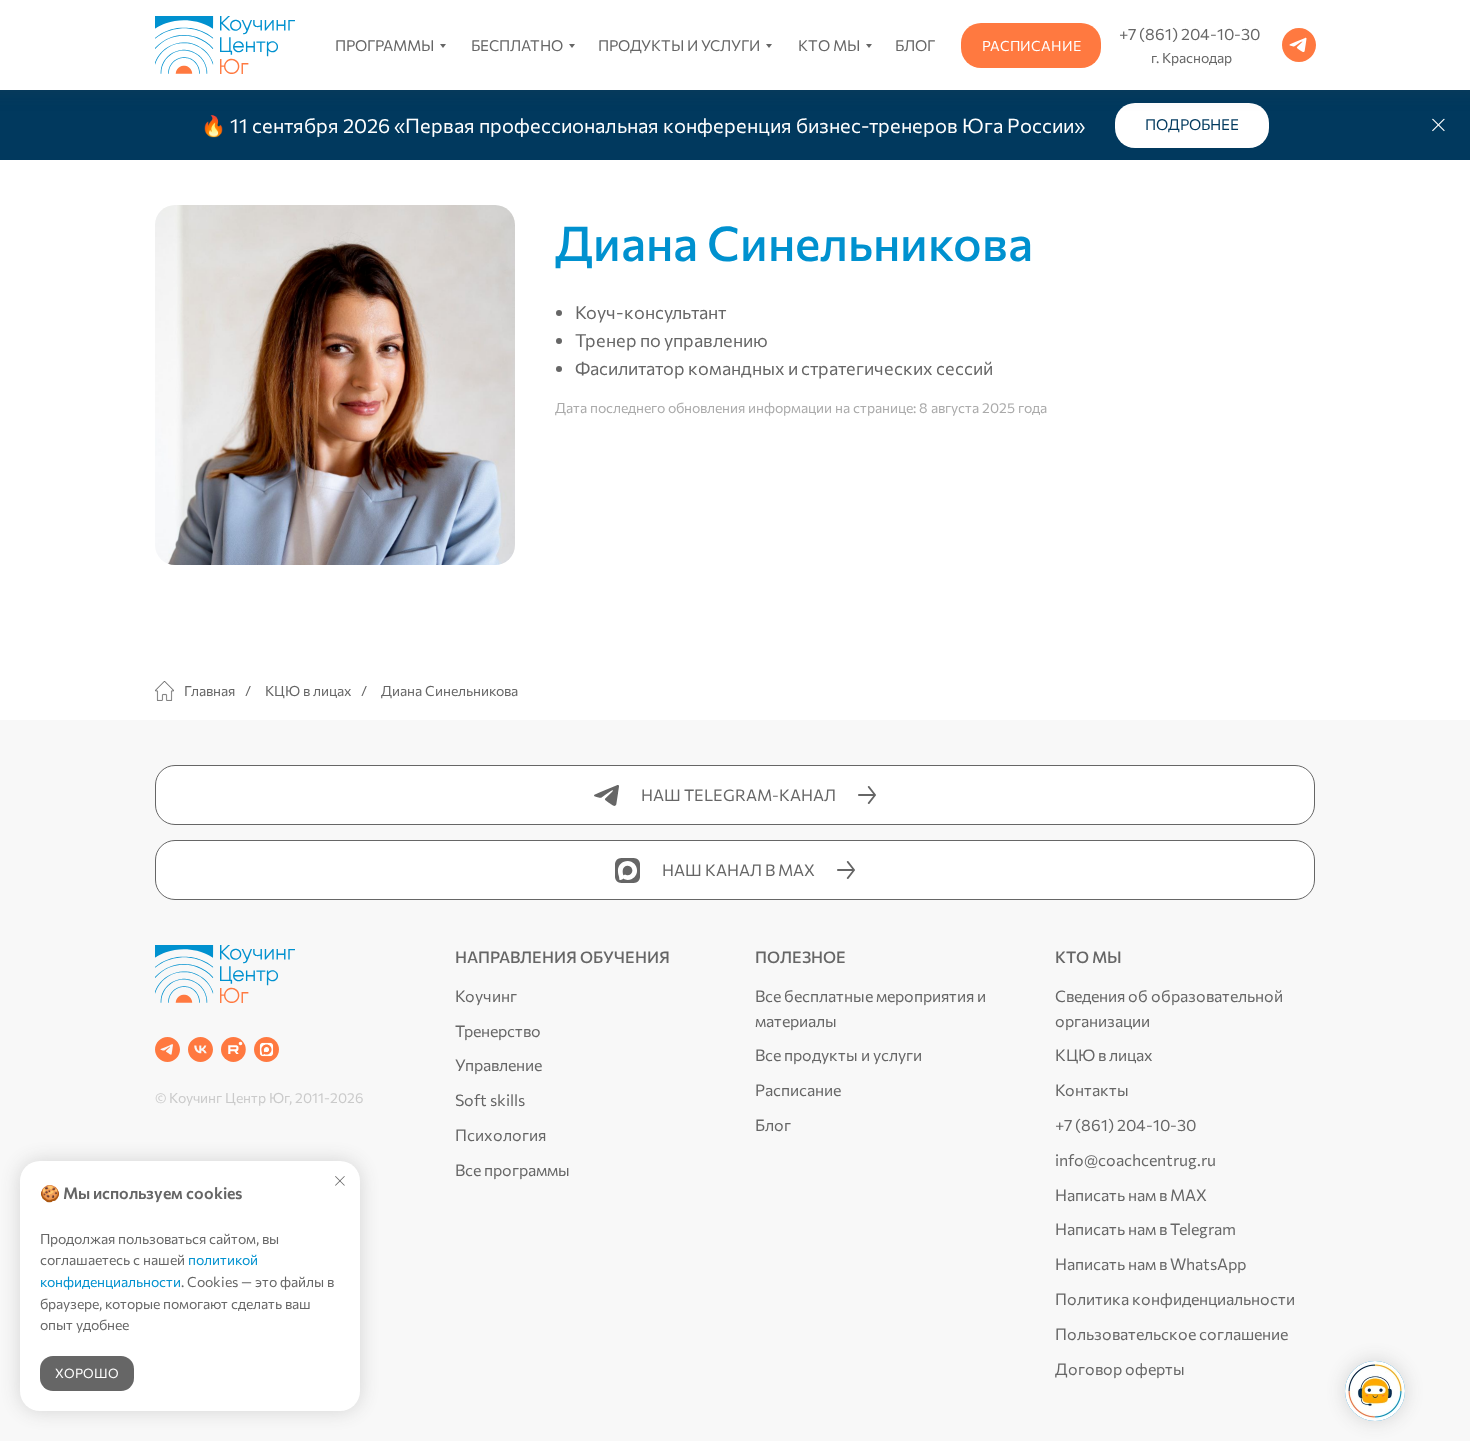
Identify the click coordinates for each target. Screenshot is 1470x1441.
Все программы (512, 1169)
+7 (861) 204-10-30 (1125, 1124)
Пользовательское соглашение (1171, 1333)
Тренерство (498, 1030)
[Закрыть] (1438, 125)
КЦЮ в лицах (308, 690)
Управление (498, 1064)
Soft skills (490, 1099)
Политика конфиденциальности (1175, 1298)
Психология (500, 1134)
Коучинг (486, 995)
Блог (773, 1124)
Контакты (1092, 1089)
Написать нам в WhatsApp (1150, 1263)
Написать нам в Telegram (1145, 1228)
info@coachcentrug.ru (1135, 1159)
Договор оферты (1120, 1368)
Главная (209, 690)
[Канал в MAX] (266, 1049)
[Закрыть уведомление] (340, 1181)
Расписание (798, 1089)
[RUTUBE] (233, 1049)
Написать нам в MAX (1131, 1194)
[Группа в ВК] (200, 1049)
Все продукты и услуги (838, 1054)
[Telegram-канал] (167, 1049)
